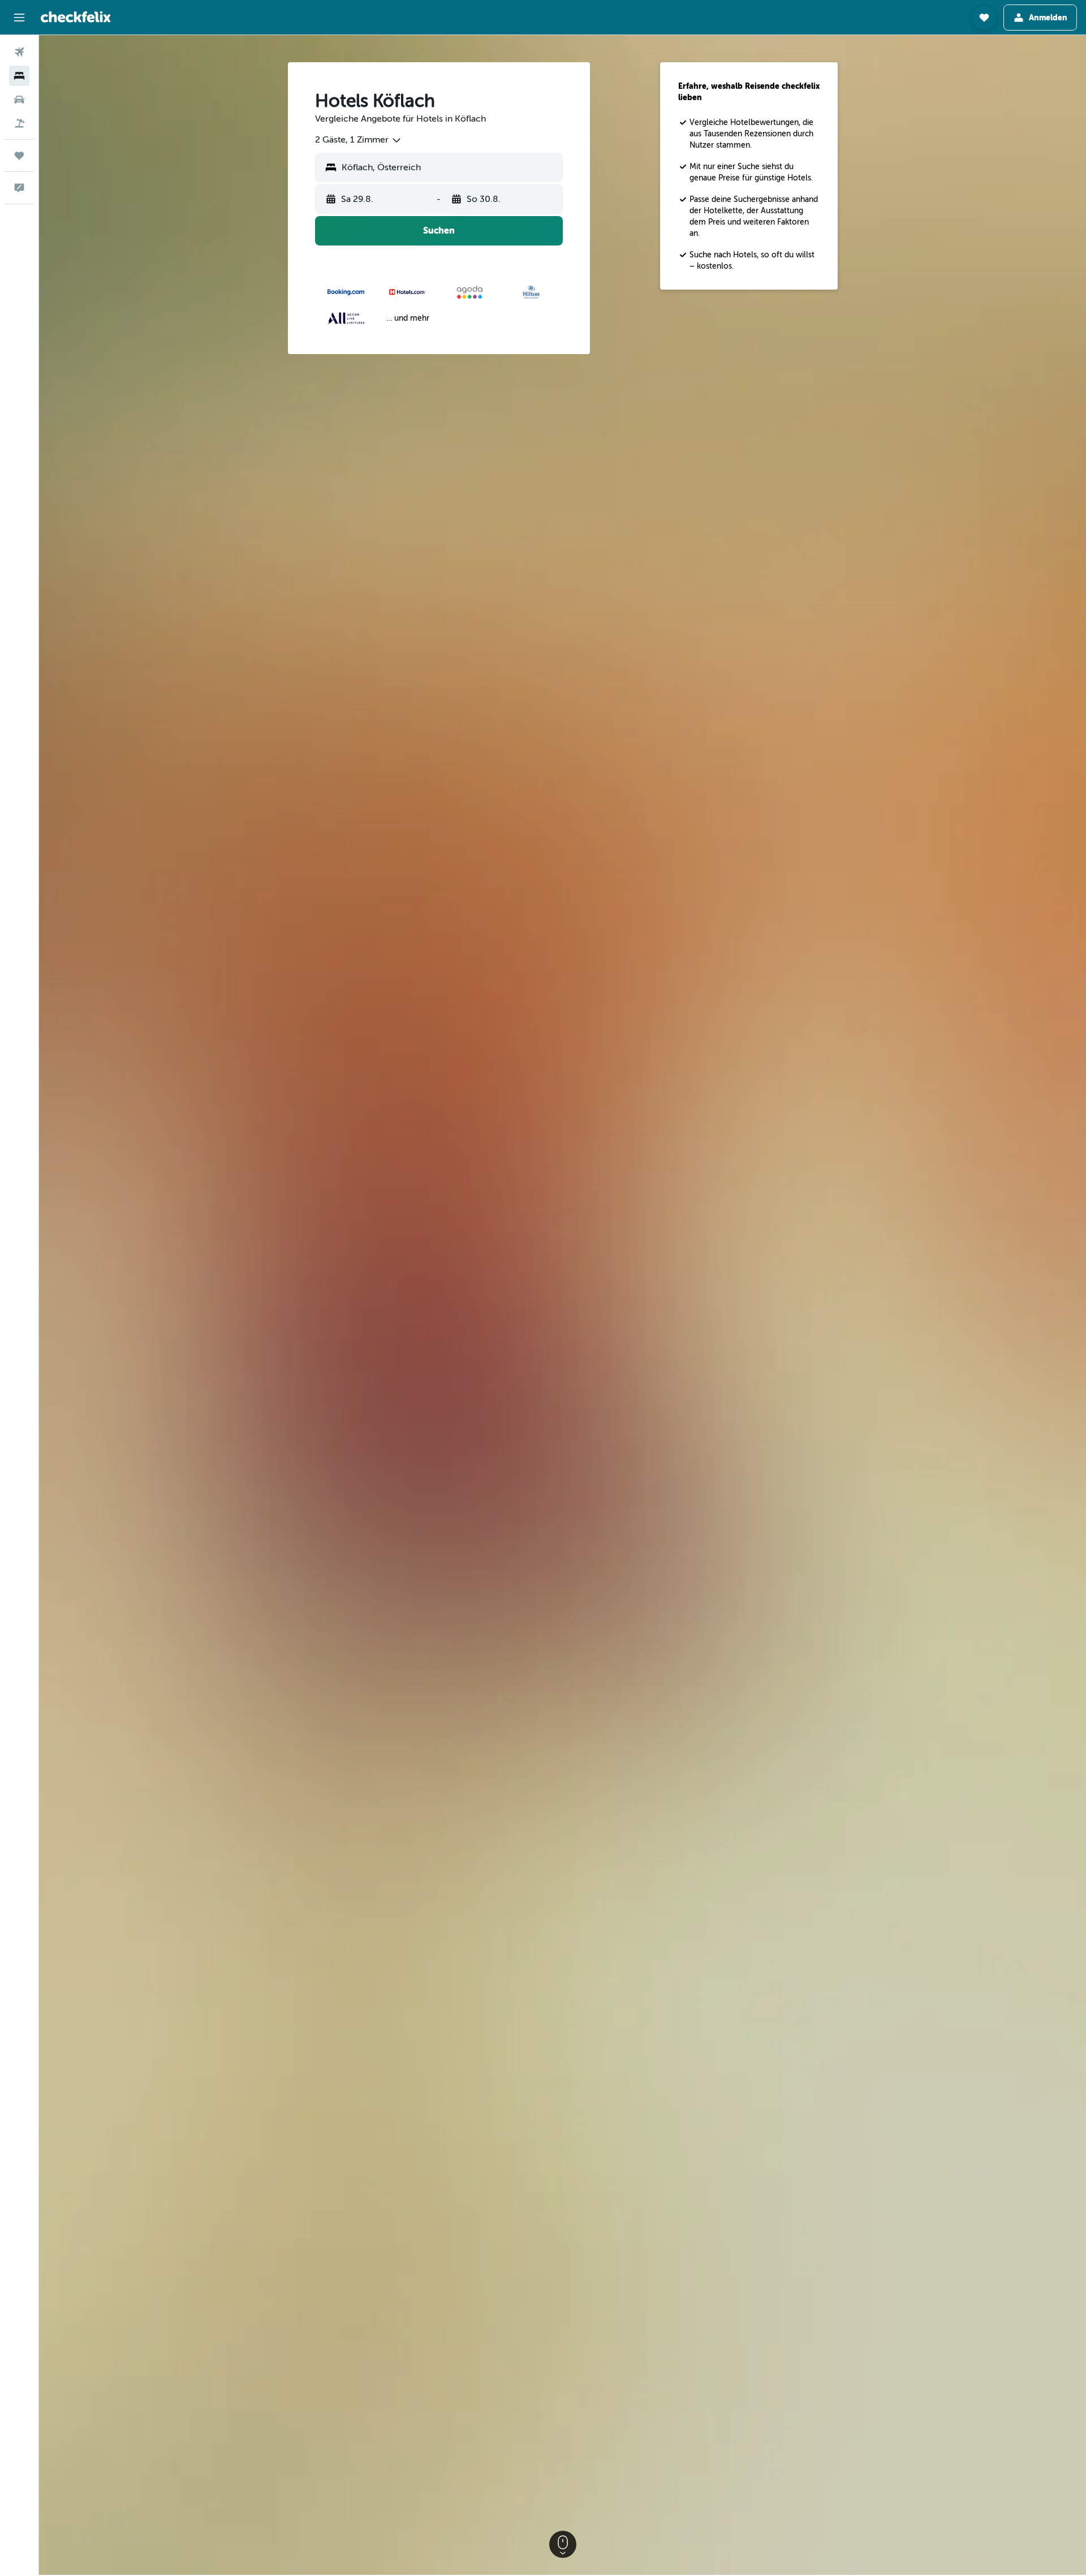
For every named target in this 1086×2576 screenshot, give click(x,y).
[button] (19, 18)
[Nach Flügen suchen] (19, 52)
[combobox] (359, 140)
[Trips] (19, 156)
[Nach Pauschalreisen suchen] (19, 123)
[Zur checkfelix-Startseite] (76, 17)
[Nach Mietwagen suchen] (19, 100)
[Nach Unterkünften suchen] (19, 76)
